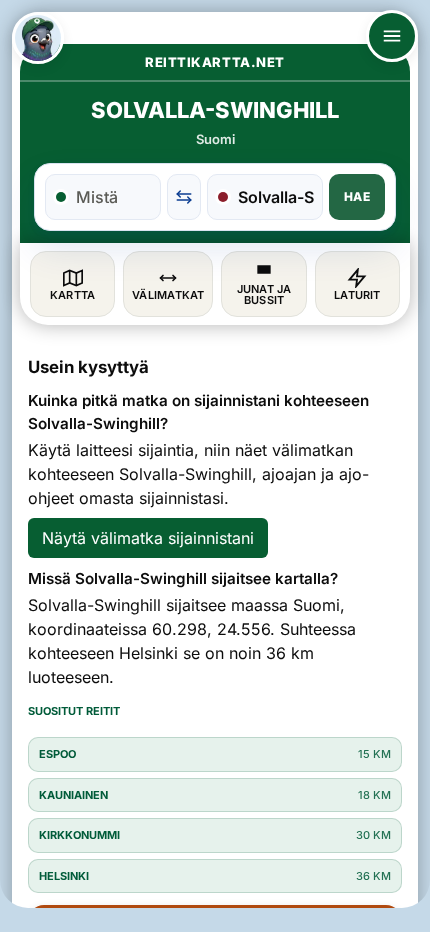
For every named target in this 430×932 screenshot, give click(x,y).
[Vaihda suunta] (184, 197)
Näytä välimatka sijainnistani (148, 538)
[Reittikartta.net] (38, 38)
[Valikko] (392, 36)
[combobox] (114, 197)
